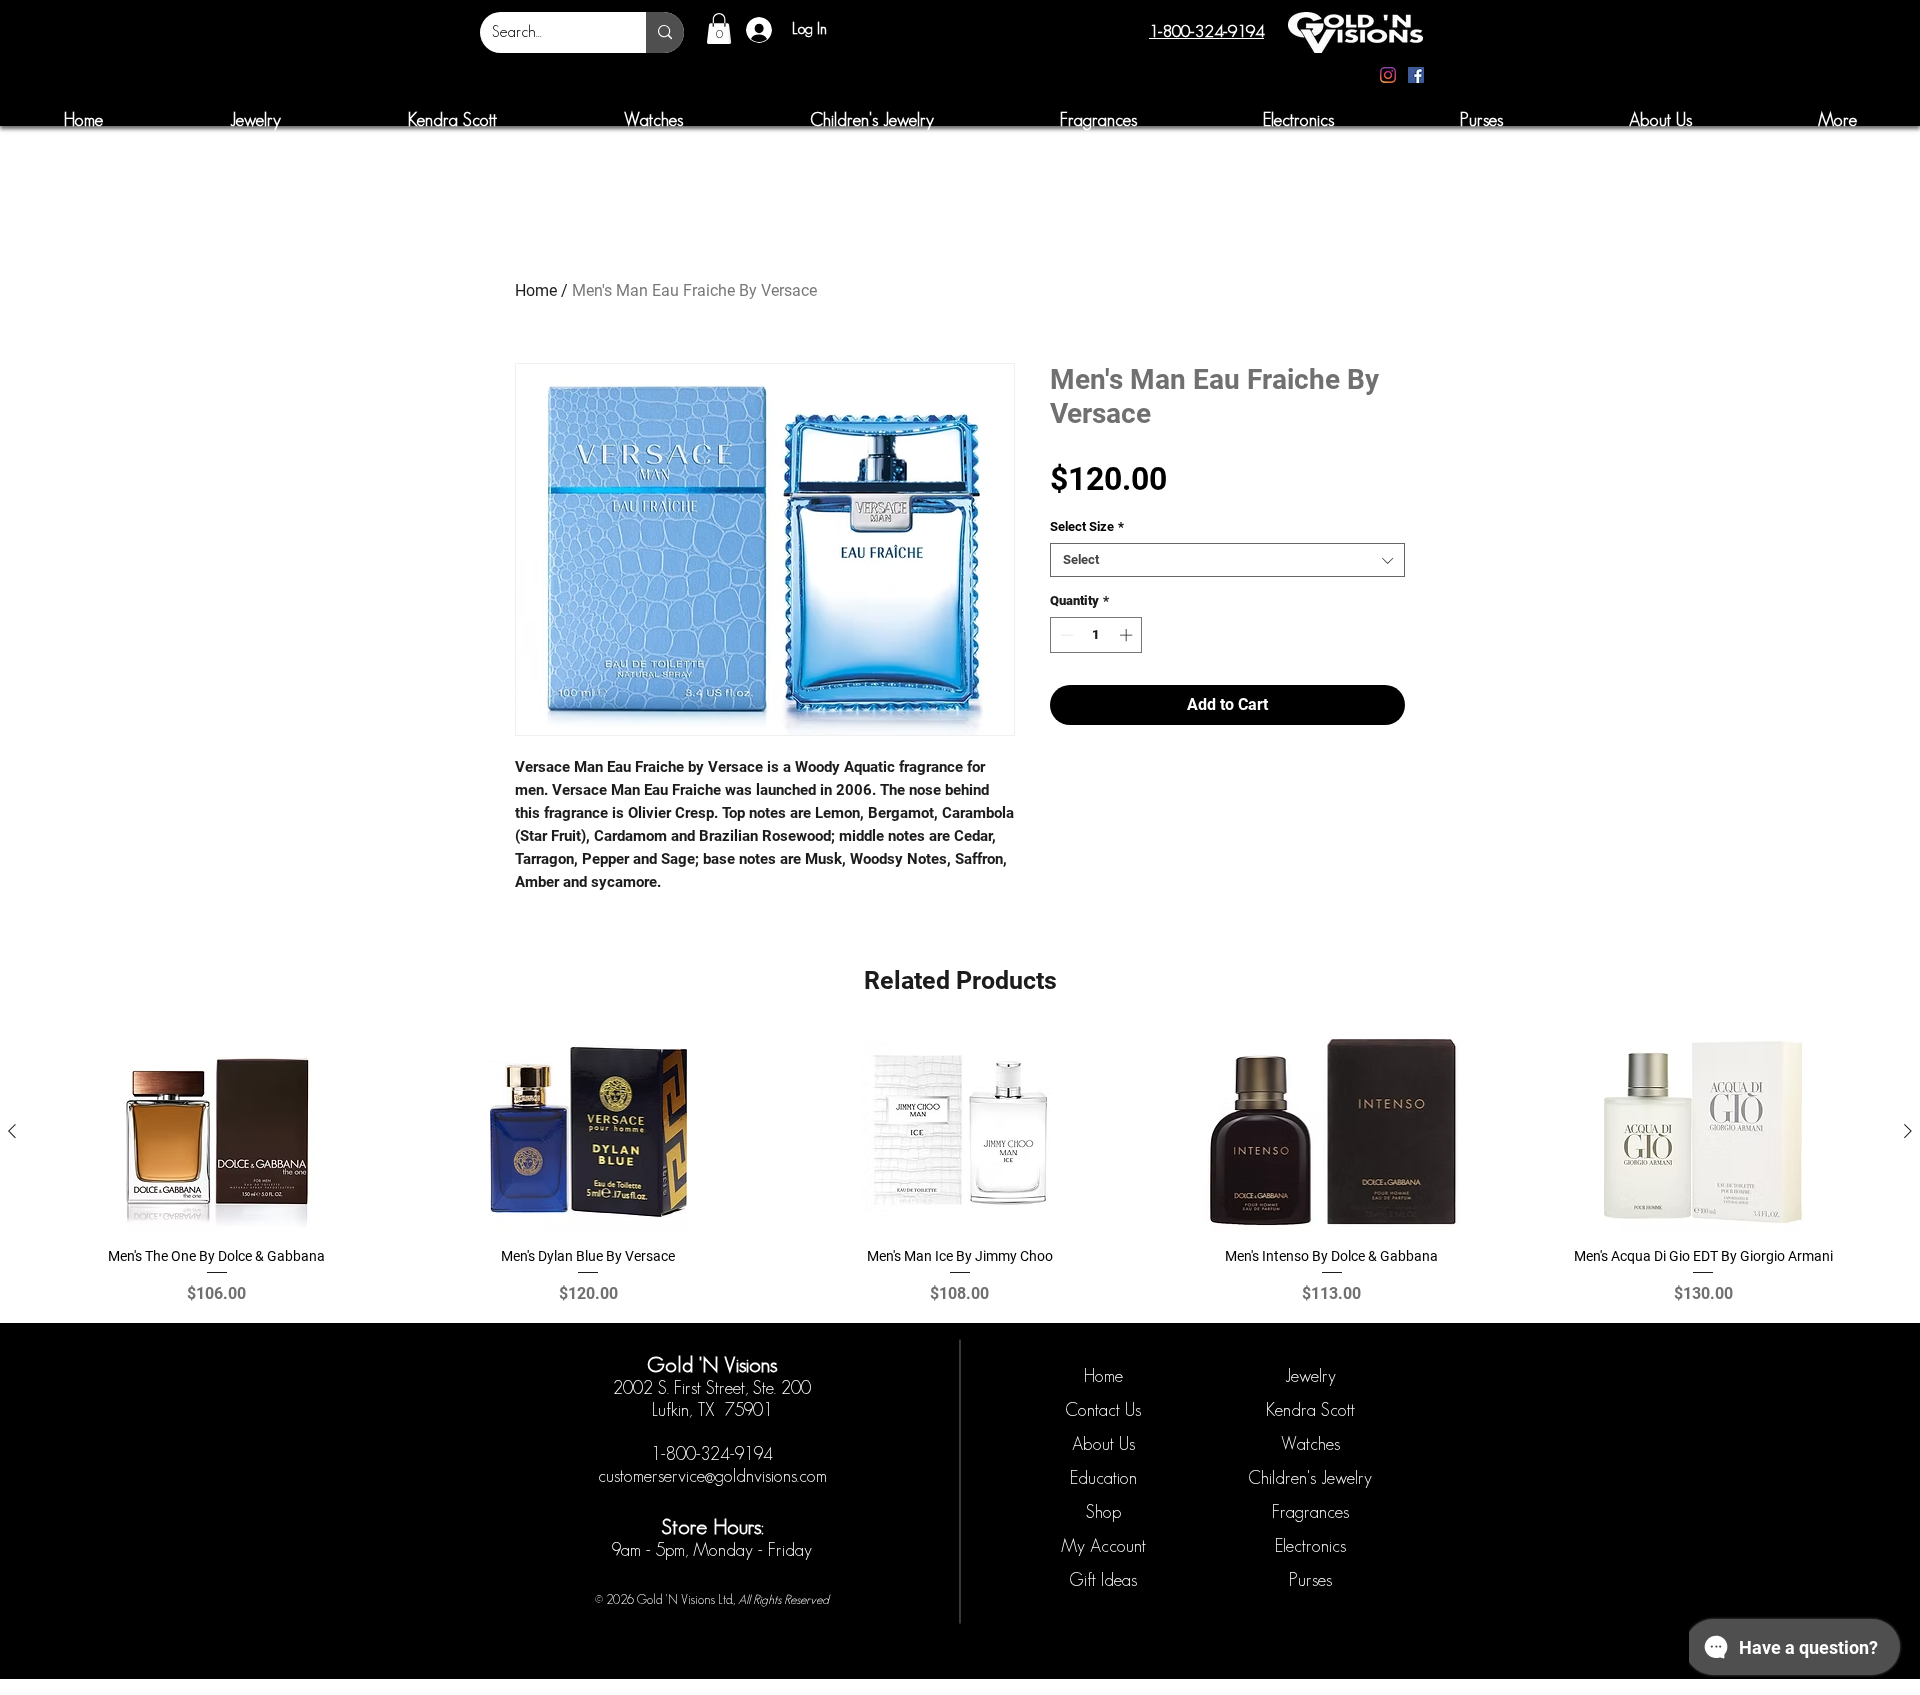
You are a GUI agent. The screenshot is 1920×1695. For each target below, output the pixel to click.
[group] (960, 1169)
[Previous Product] (12, 1131)
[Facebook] (1416, 75)
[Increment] (1128, 635)
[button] (719, 28)
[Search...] (665, 32)
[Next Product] (1908, 1131)
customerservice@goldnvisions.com (712, 1476)
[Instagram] (1388, 75)
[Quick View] (217, 1132)
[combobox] (1227, 560)
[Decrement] (1065, 635)
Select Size (1087, 526)
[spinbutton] (1096, 635)
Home (536, 290)
